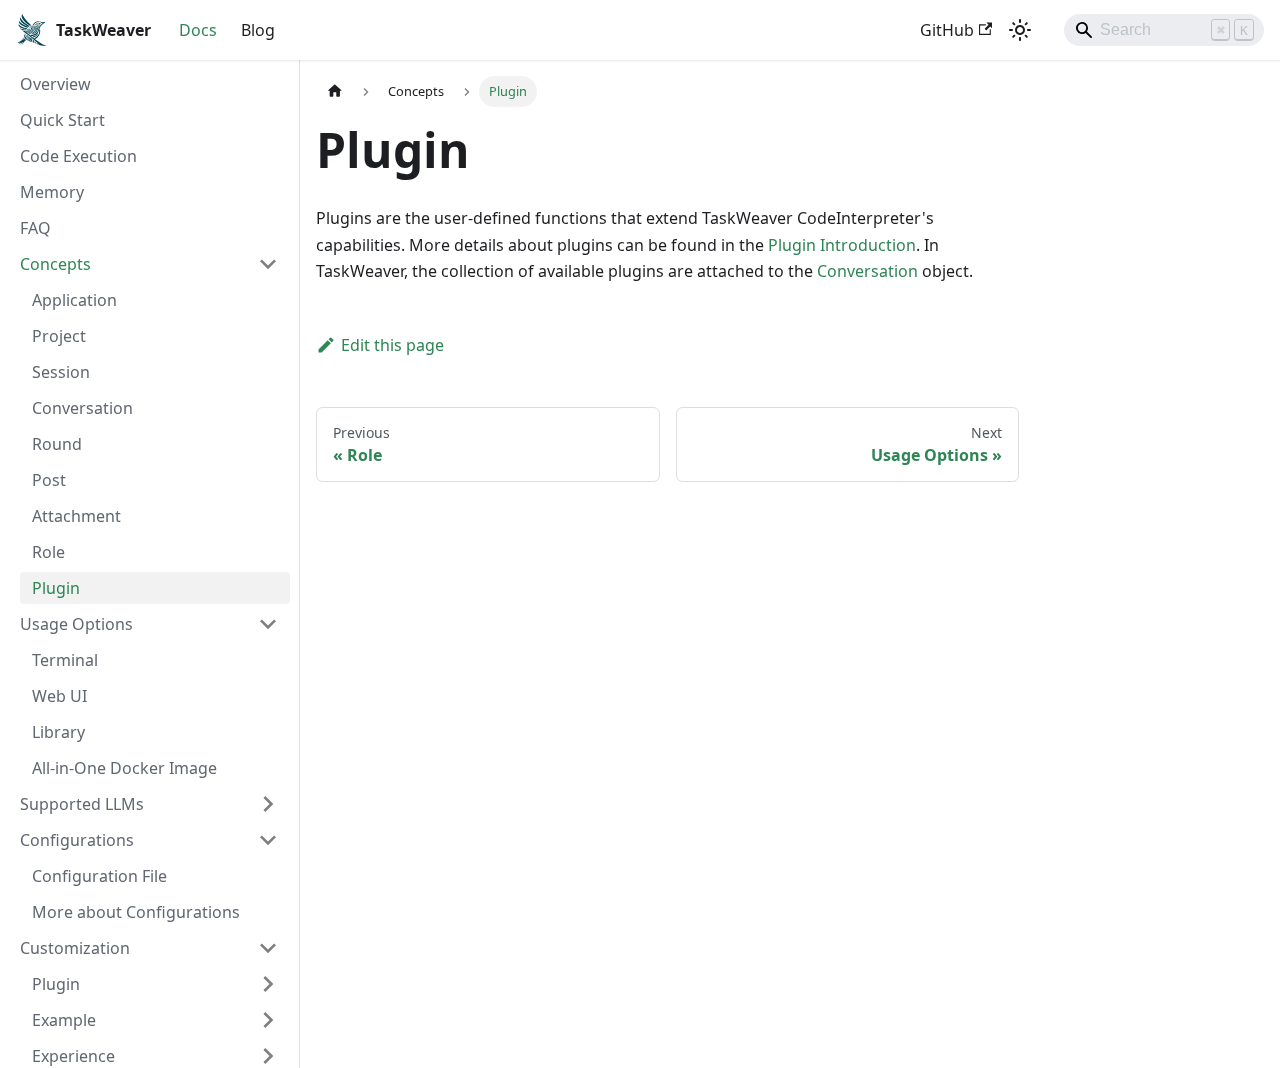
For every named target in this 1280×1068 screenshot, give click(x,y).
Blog (258, 30)
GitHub (947, 30)
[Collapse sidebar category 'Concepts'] (268, 264)
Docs (198, 30)
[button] (155, 984)
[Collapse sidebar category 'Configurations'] (268, 840)
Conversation (867, 271)
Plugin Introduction (842, 245)
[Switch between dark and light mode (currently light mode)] (1020, 30)
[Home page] (335, 91)
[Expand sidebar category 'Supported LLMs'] (268, 804)
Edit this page (392, 345)
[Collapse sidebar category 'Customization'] (268, 948)
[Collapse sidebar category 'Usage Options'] (268, 624)
